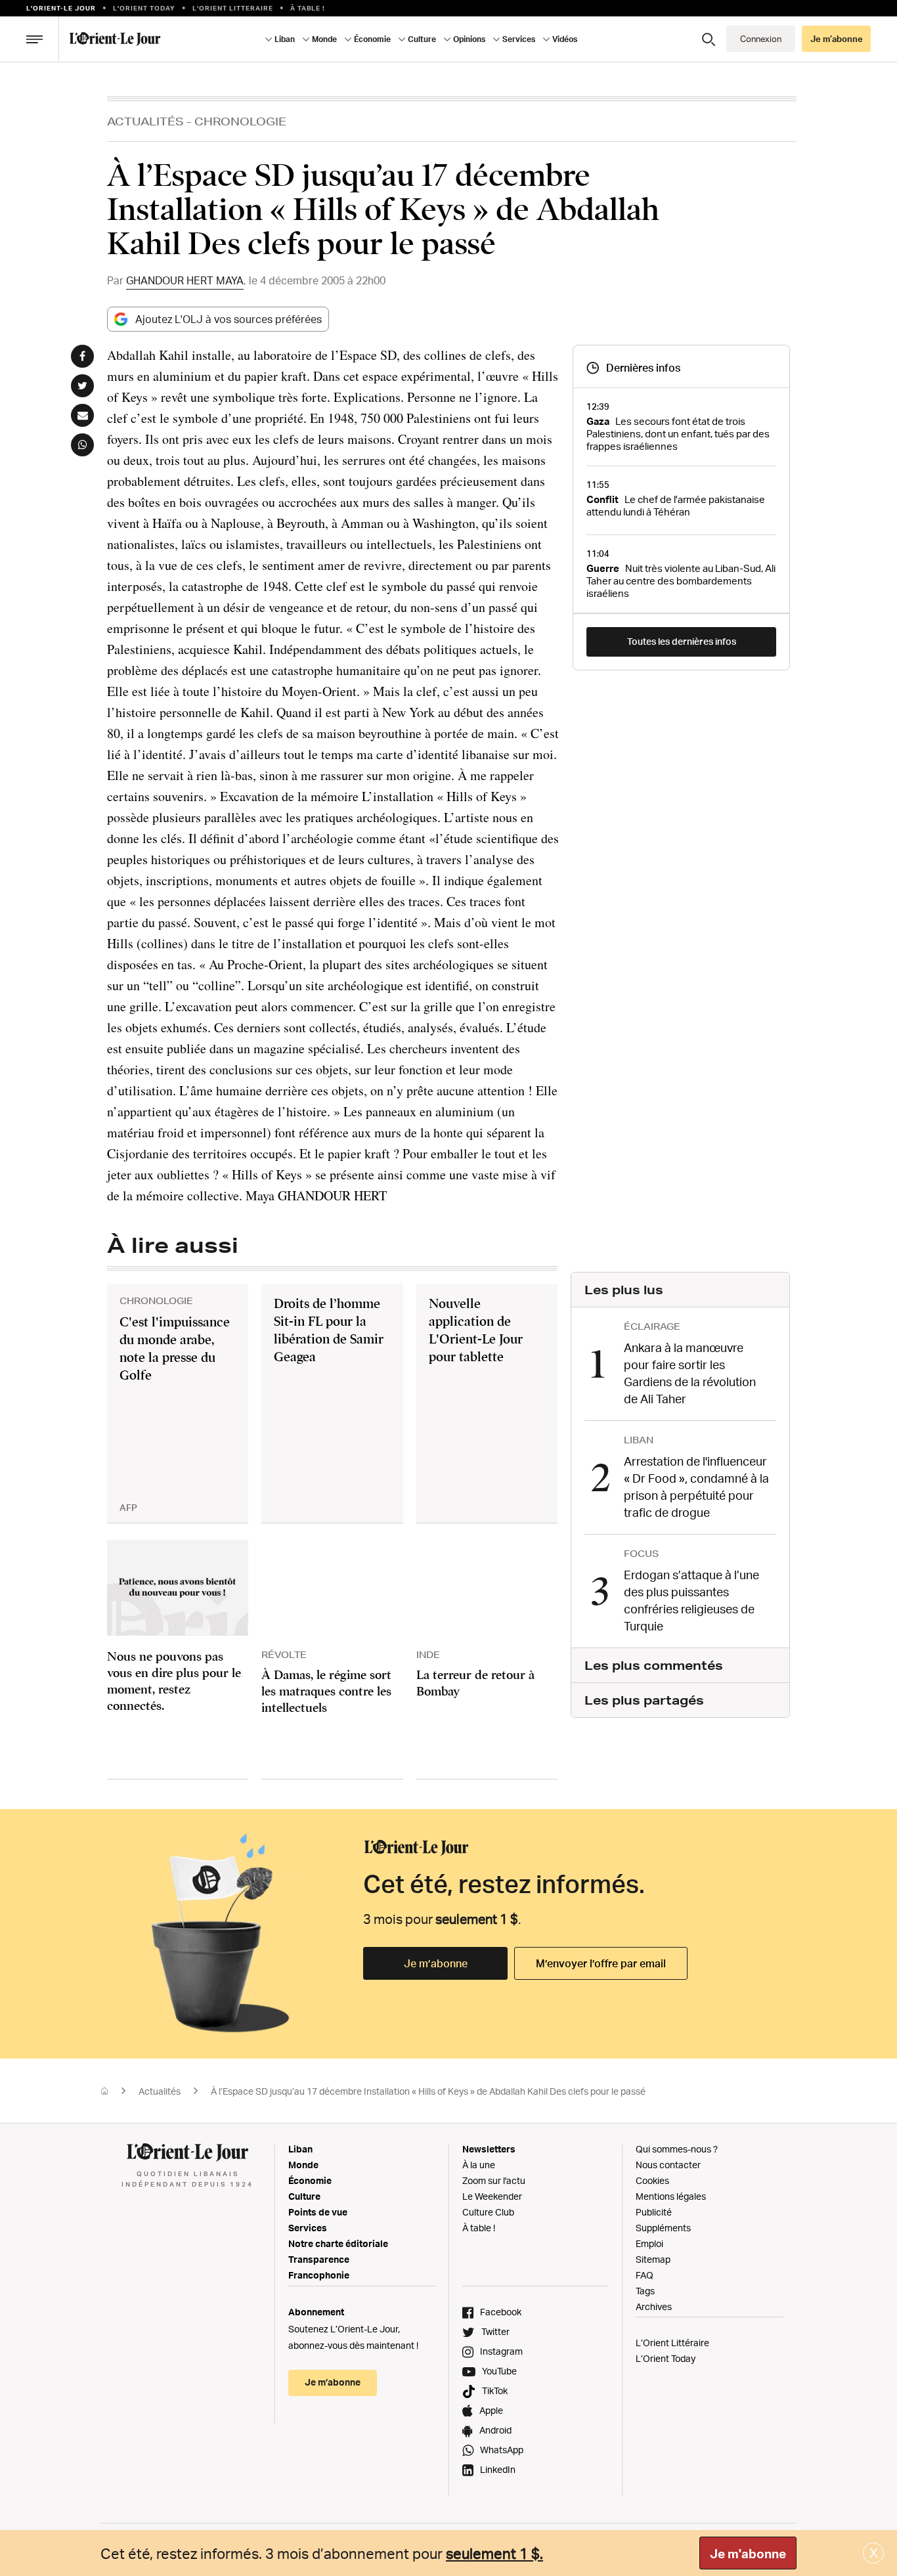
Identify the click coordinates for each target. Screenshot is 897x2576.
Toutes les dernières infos (682, 641)
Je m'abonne (748, 2554)
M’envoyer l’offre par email (601, 1963)
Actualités (145, 121)
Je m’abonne (436, 1963)
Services (308, 2228)
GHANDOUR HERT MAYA (185, 280)
